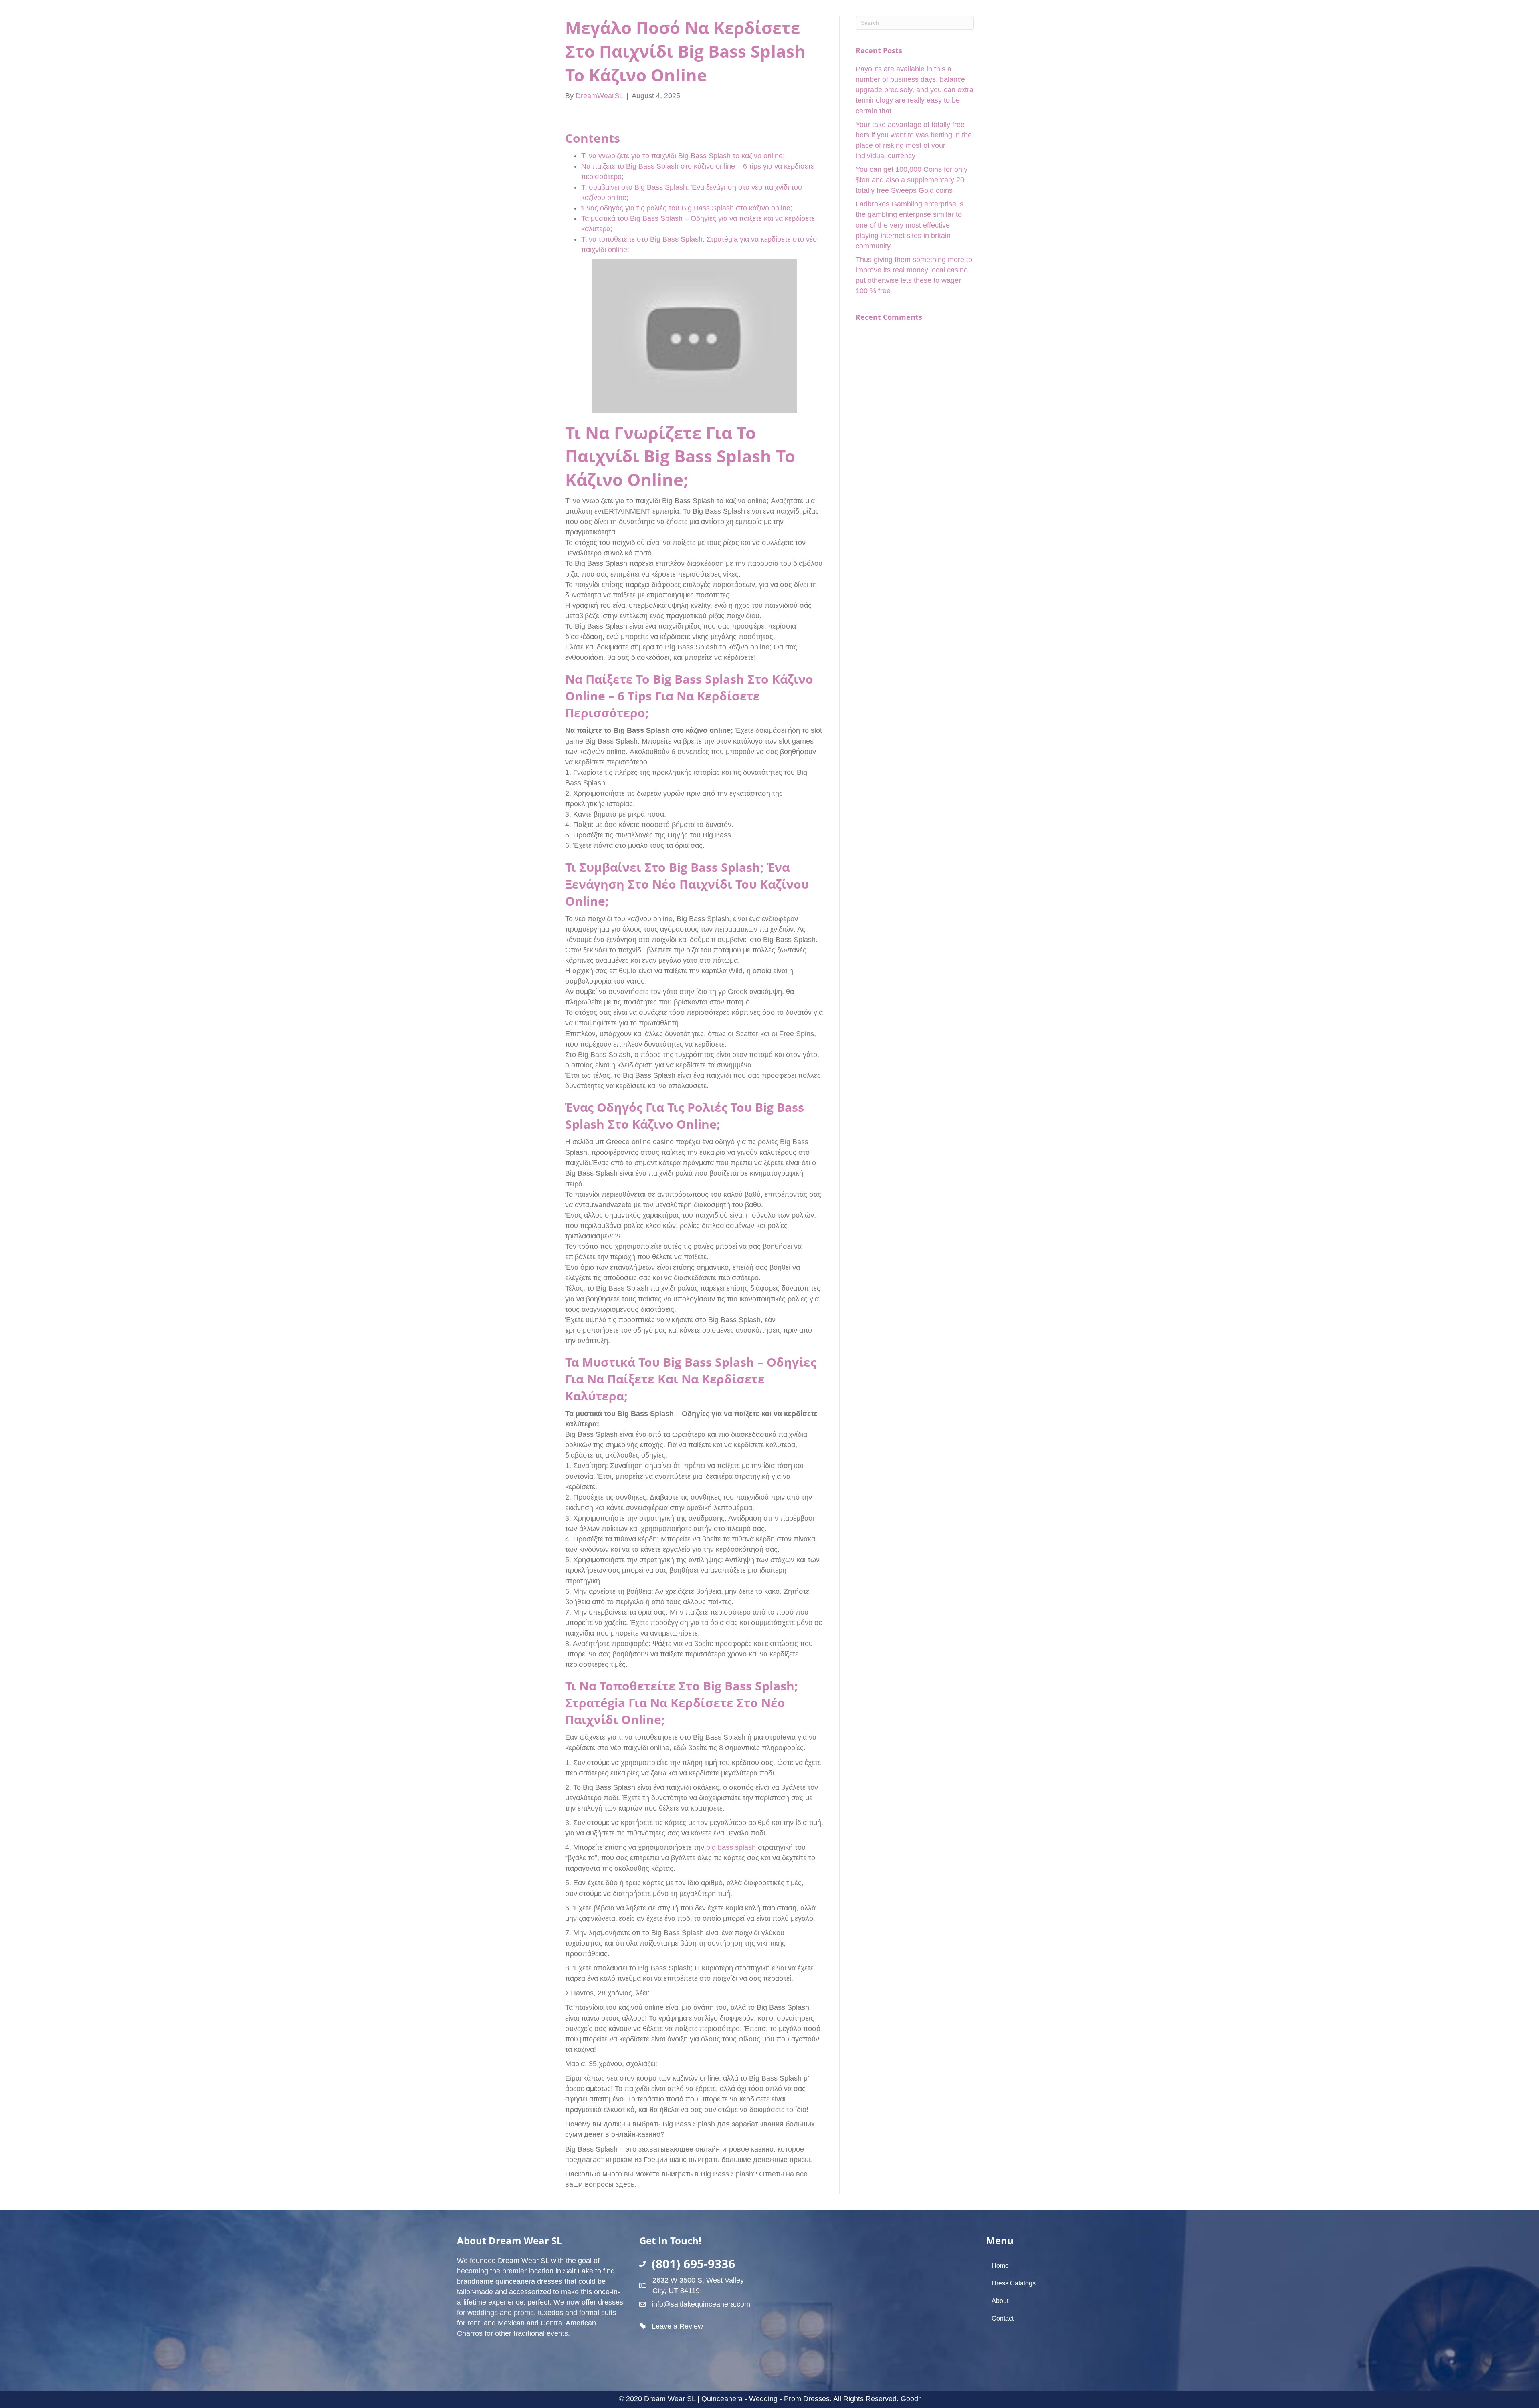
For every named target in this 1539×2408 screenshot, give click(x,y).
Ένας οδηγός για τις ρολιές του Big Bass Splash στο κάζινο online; (687, 208)
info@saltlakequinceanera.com (701, 2304)
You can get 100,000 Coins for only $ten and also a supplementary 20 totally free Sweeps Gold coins (912, 180)
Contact (1003, 2318)
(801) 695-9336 (693, 2264)
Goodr (911, 2399)
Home (1000, 2266)
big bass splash (731, 1847)
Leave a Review (677, 2326)
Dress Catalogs (1014, 2283)
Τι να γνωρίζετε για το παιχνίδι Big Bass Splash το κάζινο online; (683, 156)
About (1000, 2301)
